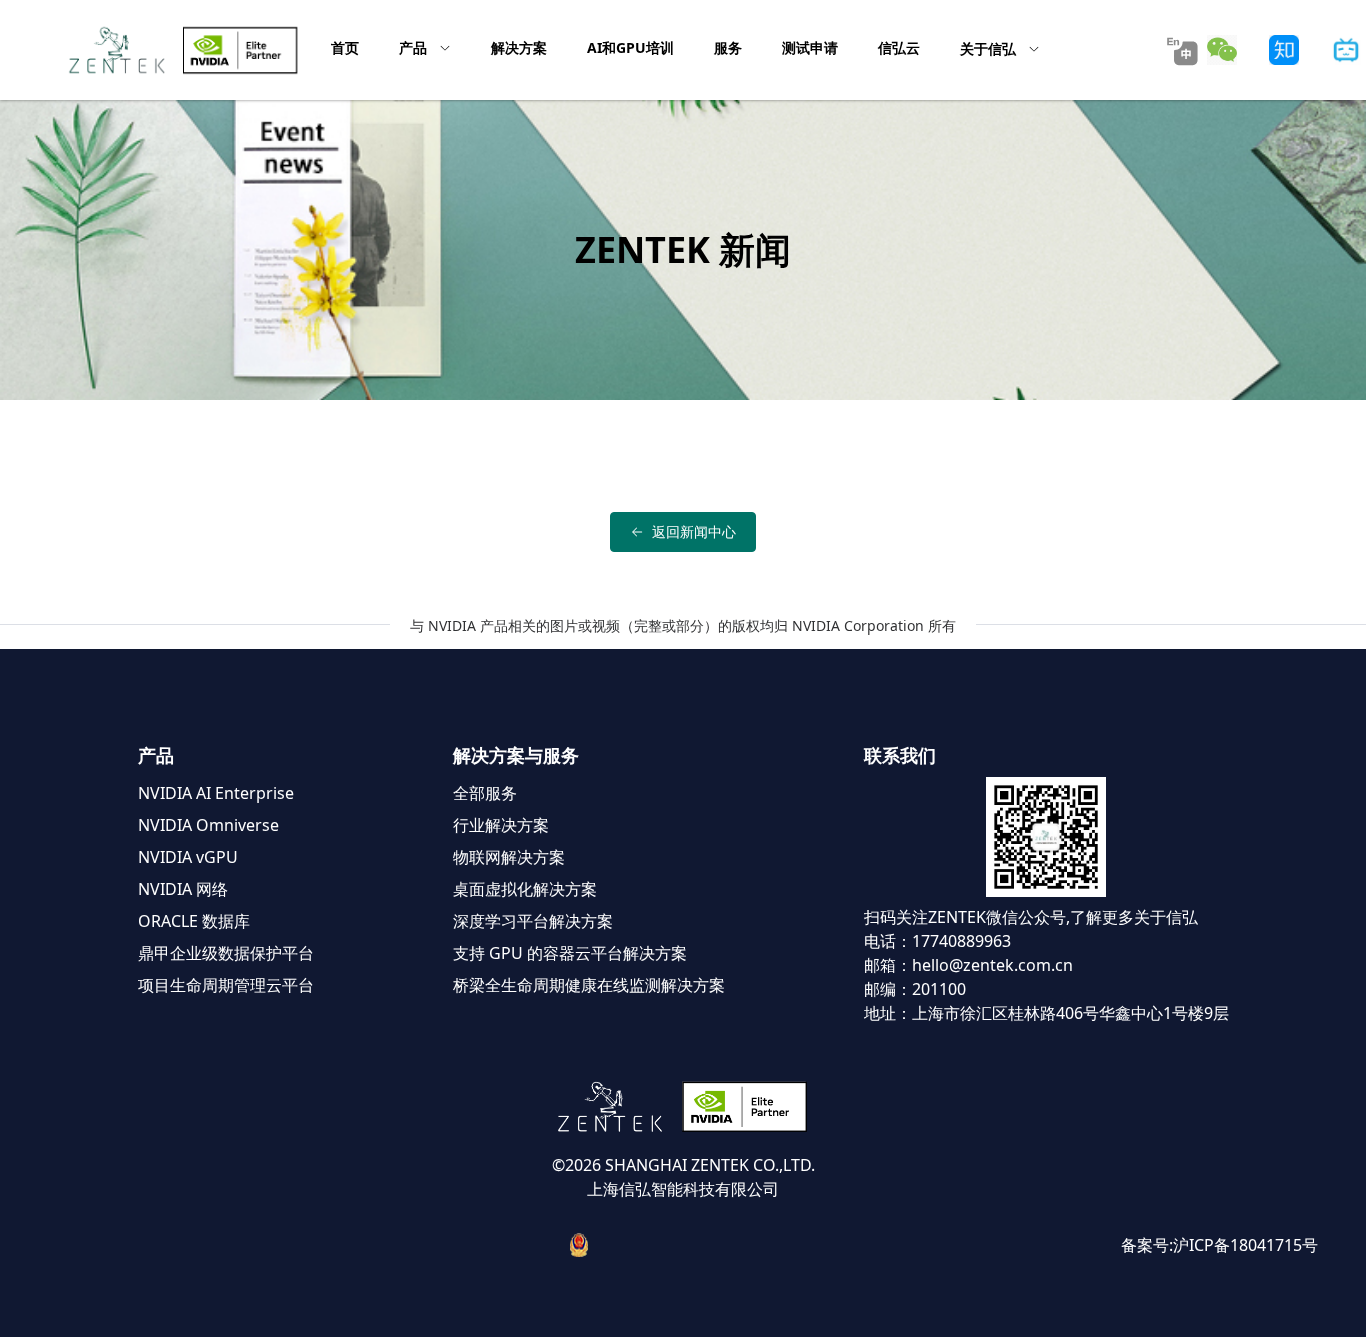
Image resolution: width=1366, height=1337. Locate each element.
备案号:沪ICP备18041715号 (1219, 1245)
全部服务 (485, 793)
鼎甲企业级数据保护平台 (226, 953)
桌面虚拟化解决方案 (525, 889)
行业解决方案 (501, 825)
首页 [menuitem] (345, 47)
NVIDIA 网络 (183, 889)
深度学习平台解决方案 (533, 921)
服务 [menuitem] (728, 47)
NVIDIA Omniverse (208, 825)
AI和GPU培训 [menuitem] (630, 47)
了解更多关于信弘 (1134, 917)
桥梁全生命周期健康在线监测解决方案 (589, 985)
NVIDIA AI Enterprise (216, 793)
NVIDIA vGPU (188, 857)
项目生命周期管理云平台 (226, 985)
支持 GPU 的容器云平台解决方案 (570, 953)
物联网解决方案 (509, 857)
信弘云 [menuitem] (899, 47)
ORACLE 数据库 (194, 921)
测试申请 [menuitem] (810, 47)
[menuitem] (425, 48)
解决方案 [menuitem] (519, 47)
